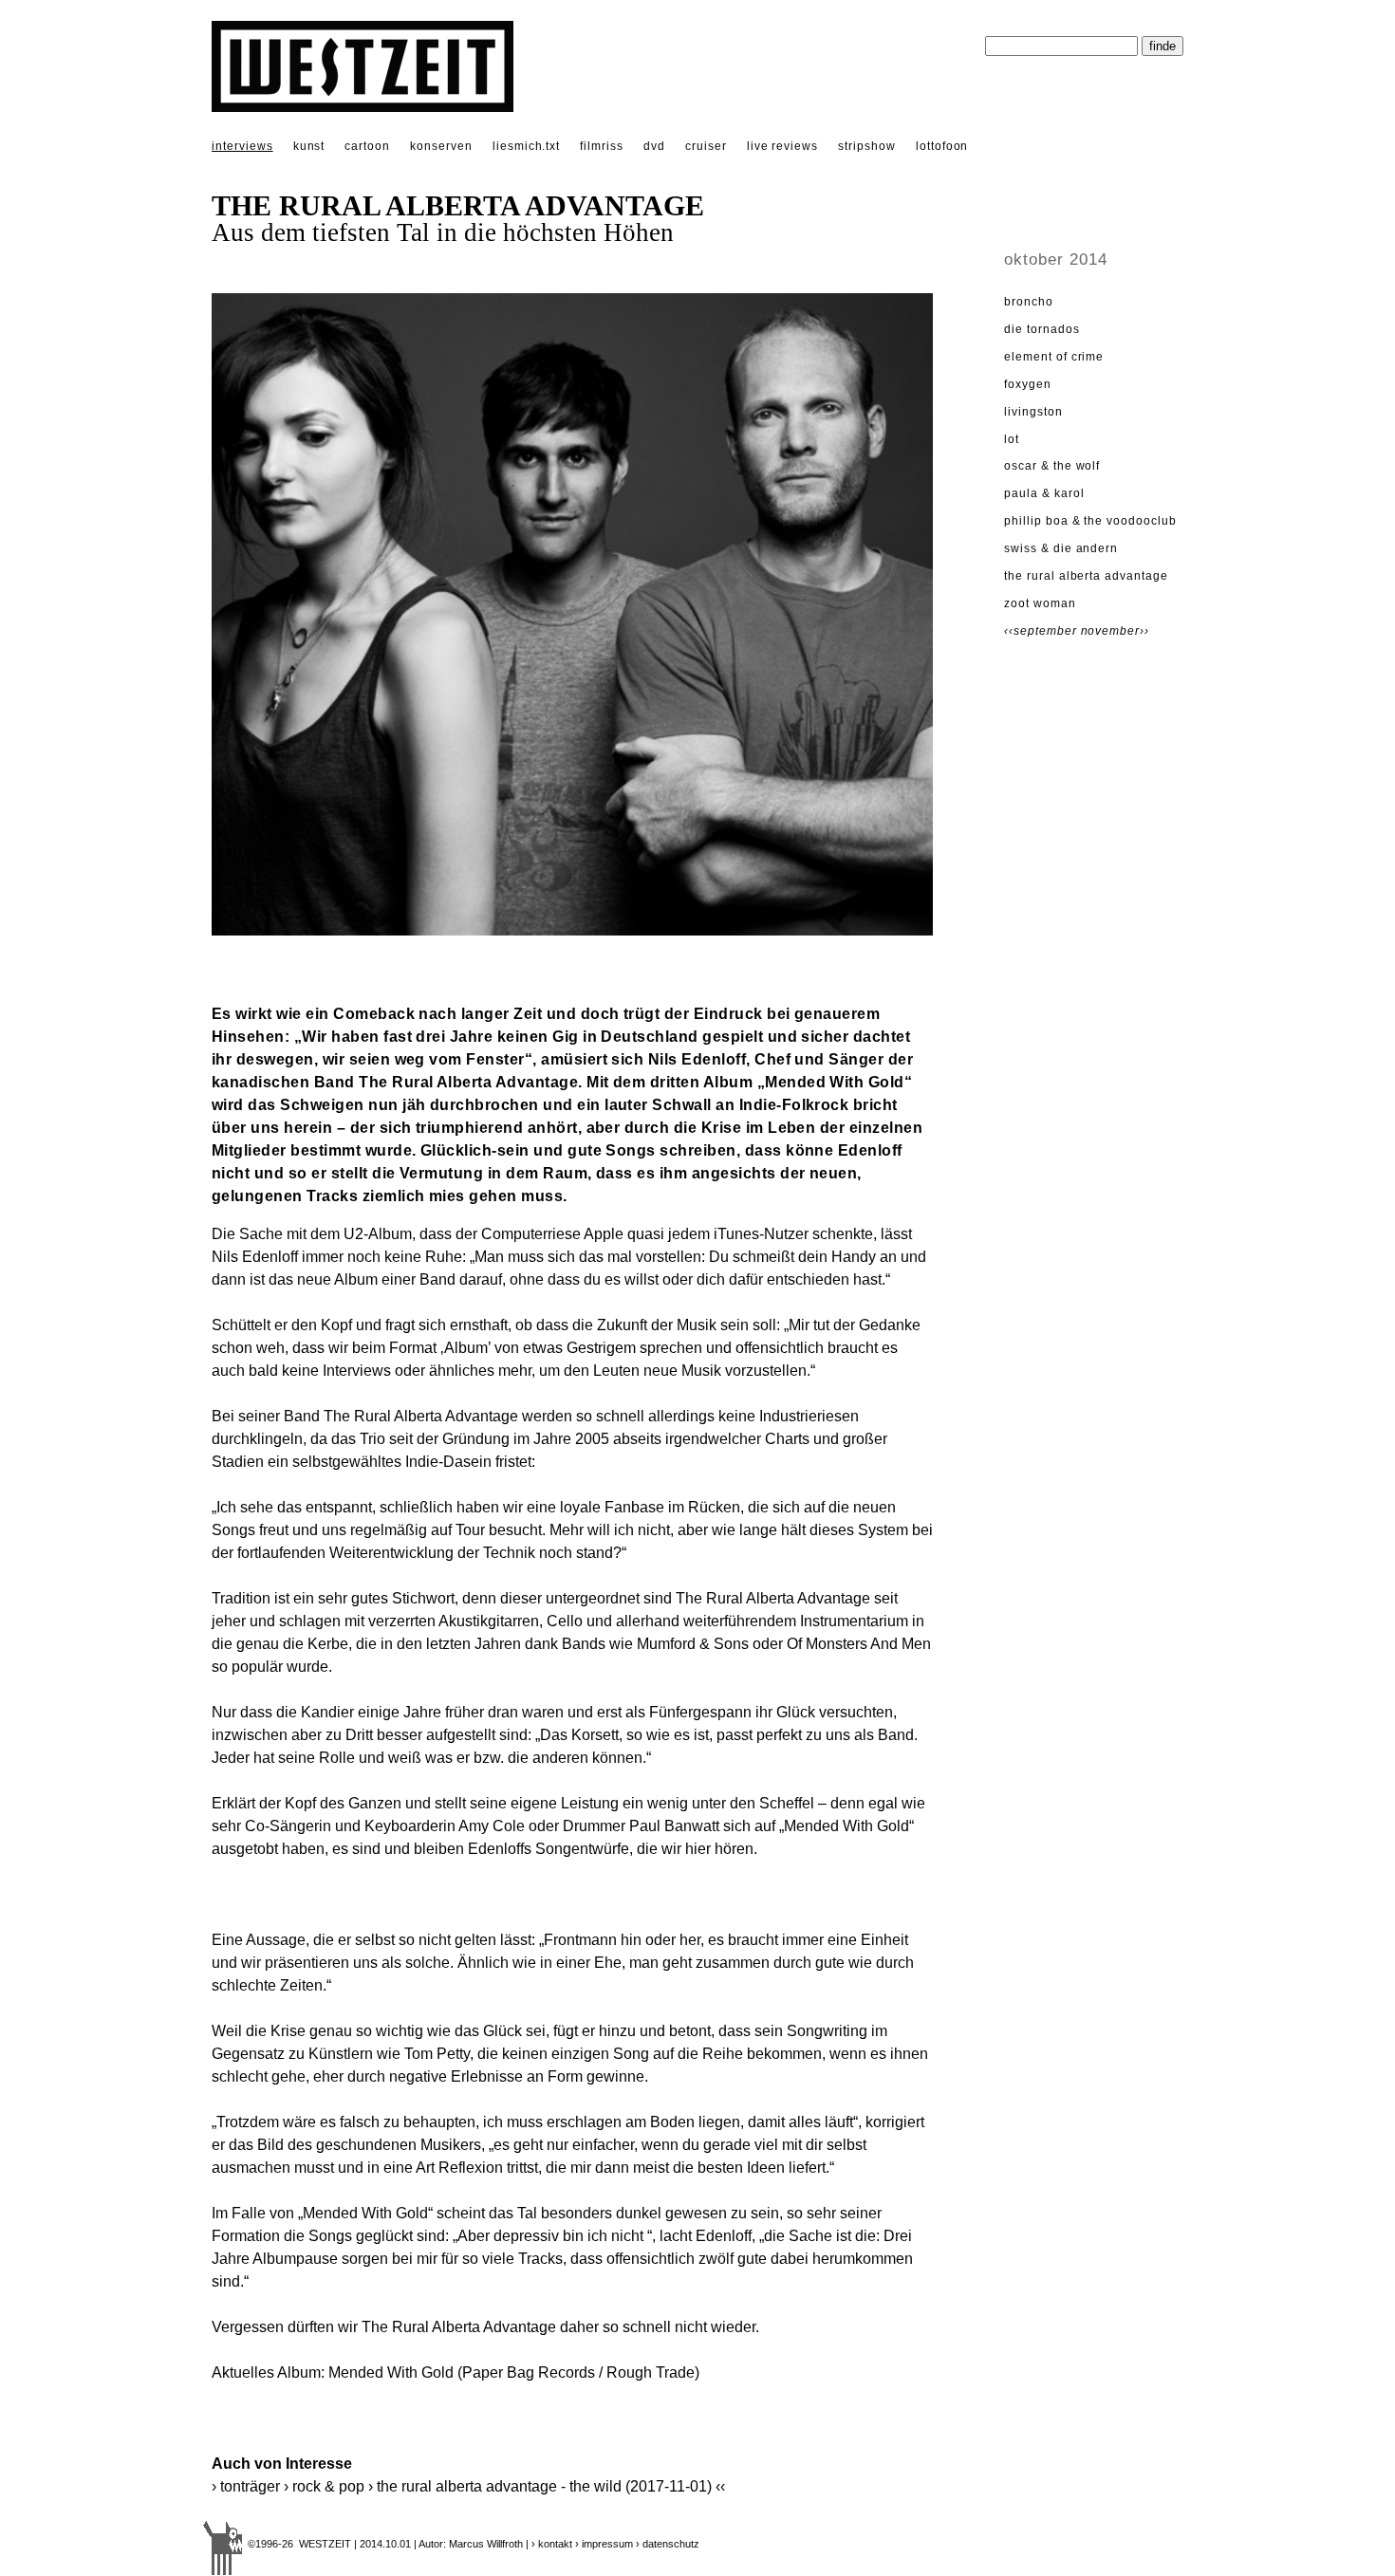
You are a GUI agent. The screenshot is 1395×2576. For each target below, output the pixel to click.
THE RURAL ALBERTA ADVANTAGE (1086, 576)
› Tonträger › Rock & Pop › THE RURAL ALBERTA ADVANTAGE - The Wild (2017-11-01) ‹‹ (468, 2486)
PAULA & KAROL (1044, 493)
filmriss (602, 146)
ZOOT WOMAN (1040, 603)
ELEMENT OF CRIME (1054, 357)
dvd (654, 146)
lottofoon (942, 146)
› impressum (604, 2544)
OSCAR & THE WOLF (1052, 466)
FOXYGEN (1028, 384)
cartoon (367, 146)
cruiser (706, 146)
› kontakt (552, 2544)
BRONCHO (1029, 302)
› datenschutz (668, 2544)
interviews (242, 146)
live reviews (783, 146)
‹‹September (1042, 631)
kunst (309, 146)
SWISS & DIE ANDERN (1061, 548)
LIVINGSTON (1033, 412)
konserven (441, 146)
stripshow (867, 146)
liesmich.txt (527, 146)
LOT (1012, 439)
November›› (1116, 631)
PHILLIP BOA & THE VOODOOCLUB (1090, 521)
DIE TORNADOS (1042, 329)
